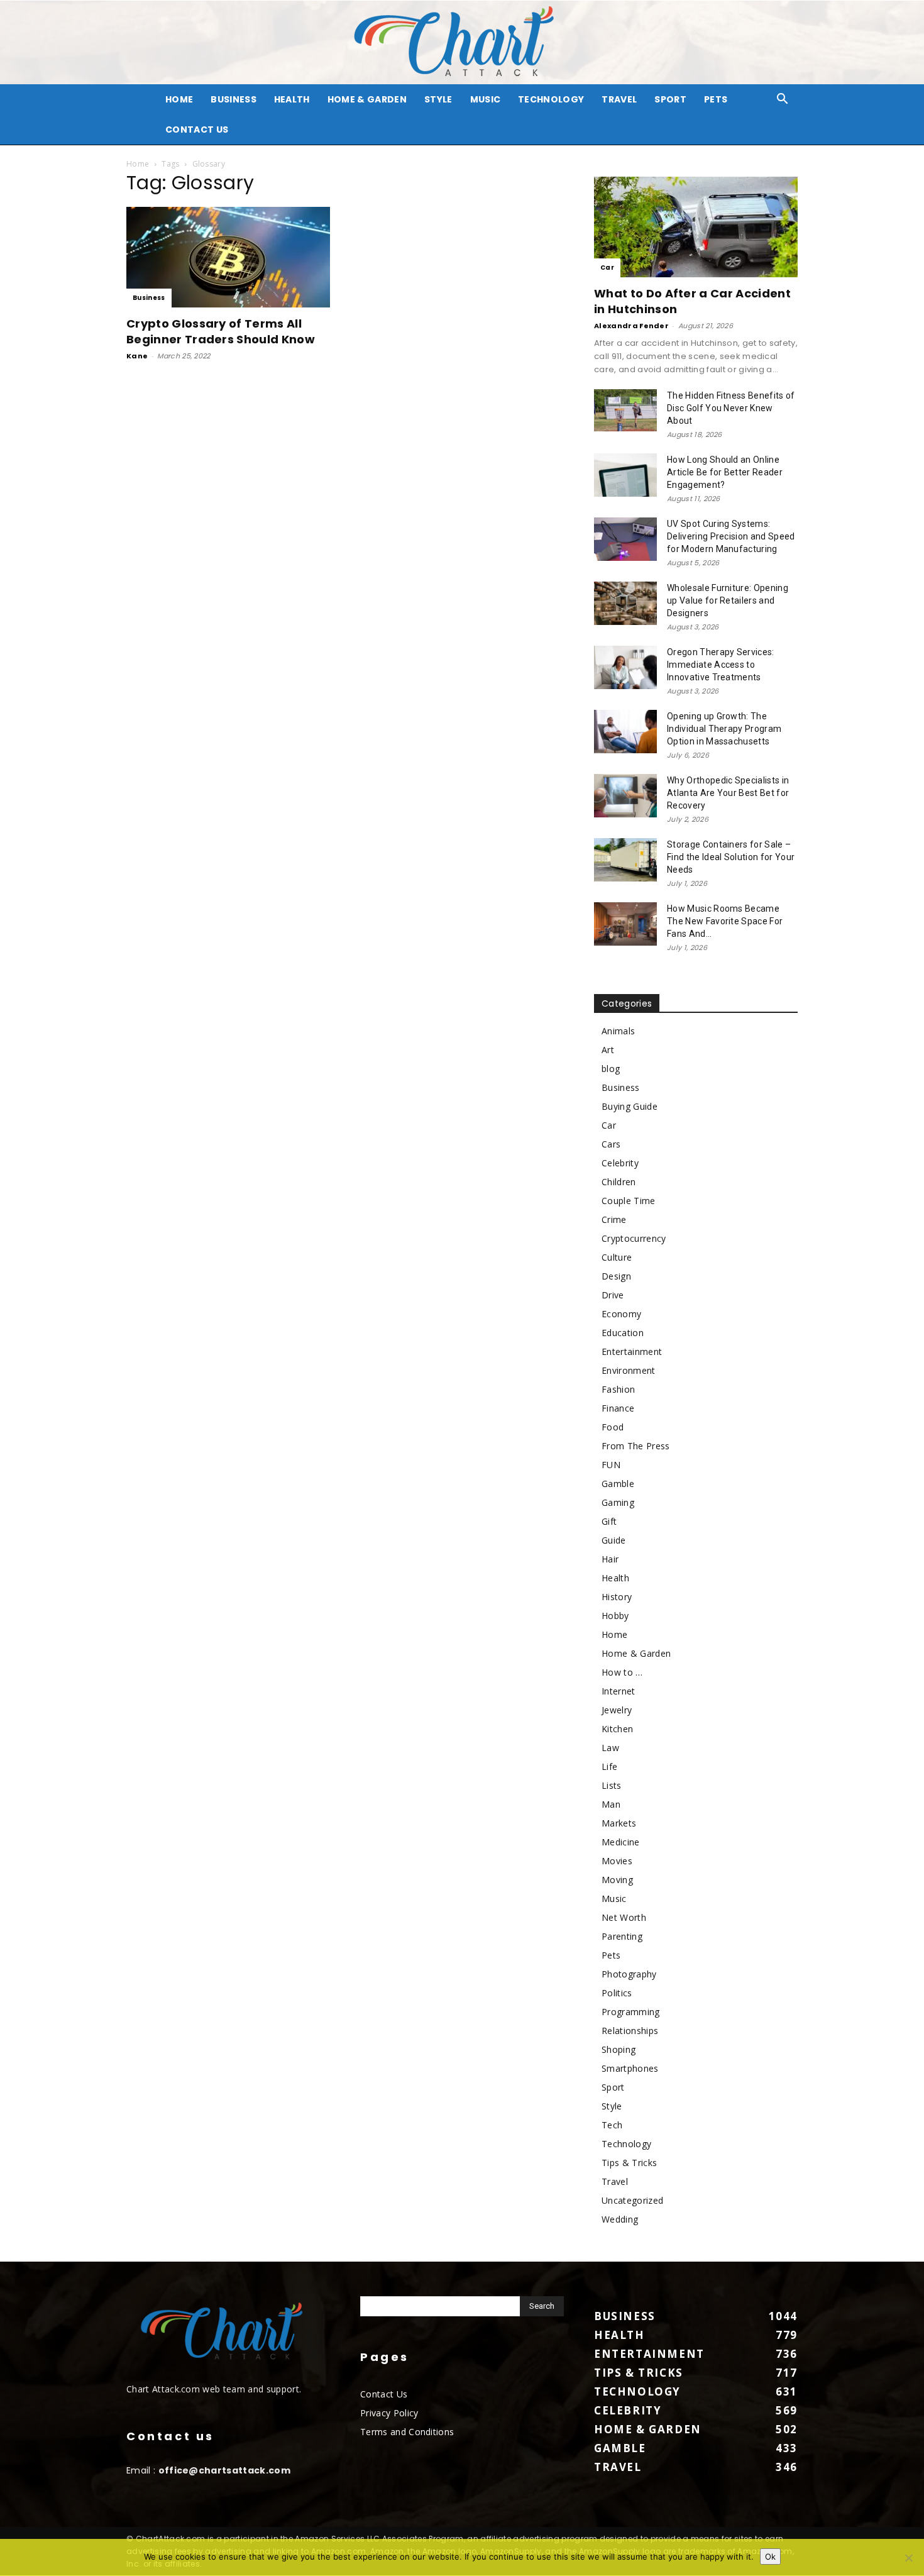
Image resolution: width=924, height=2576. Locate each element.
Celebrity (620, 1163)
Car (607, 268)
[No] (908, 2558)
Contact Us (197, 130)
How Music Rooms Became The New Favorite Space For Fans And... (725, 921)
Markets (619, 1823)
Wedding (620, 2219)
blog (611, 1069)
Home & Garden (367, 99)
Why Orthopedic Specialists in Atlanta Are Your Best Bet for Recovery (728, 793)
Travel (619, 99)
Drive (613, 1295)
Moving (617, 1880)
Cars (611, 1144)
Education (623, 1333)
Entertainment (632, 1352)
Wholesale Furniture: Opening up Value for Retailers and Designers (728, 600)
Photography (629, 1974)
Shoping (619, 2049)
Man (611, 1804)
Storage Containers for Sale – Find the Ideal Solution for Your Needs (731, 857)
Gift (609, 1521)
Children (619, 1182)
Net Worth (624, 1917)
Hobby (615, 1616)
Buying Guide (630, 1106)
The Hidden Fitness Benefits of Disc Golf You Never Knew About (731, 408)
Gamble (618, 1484)
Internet (619, 1691)
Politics (617, 1993)
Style (438, 99)
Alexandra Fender (631, 326)
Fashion (618, 1389)
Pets (716, 99)
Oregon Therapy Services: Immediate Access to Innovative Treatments (721, 665)
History (617, 1597)
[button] (783, 100)
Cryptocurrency (634, 1238)
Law (610, 1748)
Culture (617, 1257)
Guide (614, 1540)
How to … (622, 1672)
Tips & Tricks (629, 2163)
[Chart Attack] (462, 42)
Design (616, 1276)
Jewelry (617, 1710)
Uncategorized (632, 2200)
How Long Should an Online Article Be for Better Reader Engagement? (725, 472)
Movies (617, 1861)
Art (608, 1050)
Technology (551, 99)
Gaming (618, 1502)
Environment (629, 1370)
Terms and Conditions (407, 2432)
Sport (670, 99)
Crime (614, 1219)
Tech (612, 2125)
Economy (621, 1314)
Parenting (622, 1936)
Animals (618, 1031)
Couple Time (629, 1201)
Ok (770, 2557)
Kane (137, 356)
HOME (179, 99)
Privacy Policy (389, 2413)
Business (234, 99)
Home (138, 164)
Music (486, 99)
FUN (611, 1465)
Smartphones (630, 2068)
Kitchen (617, 1729)
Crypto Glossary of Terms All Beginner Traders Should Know (221, 331)
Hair (610, 1559)
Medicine (621, 1842)
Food (613, 1427)
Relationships (630, 2031)
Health (292, 99)
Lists (612, 1785)
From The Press (635, 1446)
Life (609, 1766)
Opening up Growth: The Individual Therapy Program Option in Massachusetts (724, 729)
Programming (631, 2012)
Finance (618, 1408)
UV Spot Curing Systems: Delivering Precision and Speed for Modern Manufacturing (731, 536)
